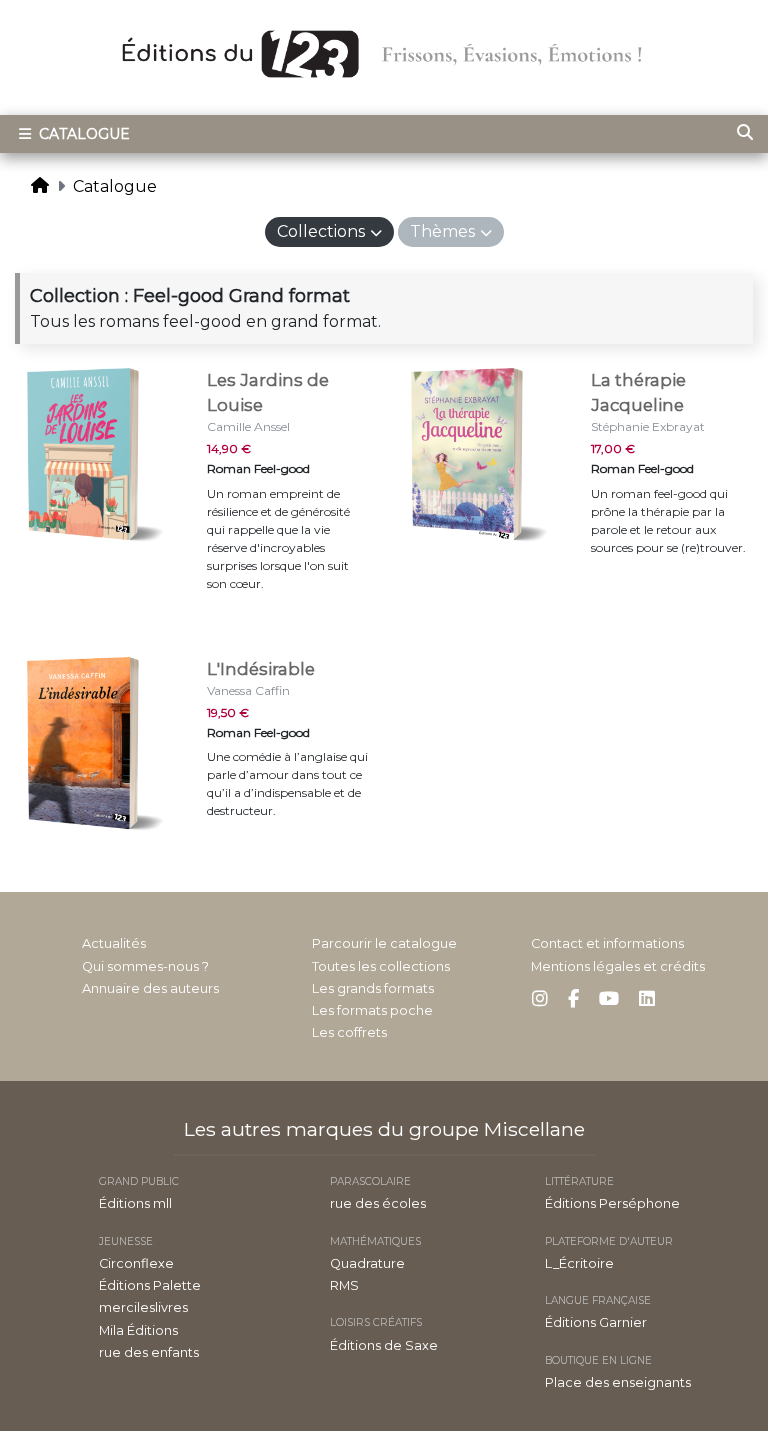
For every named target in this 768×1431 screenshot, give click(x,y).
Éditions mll (135, 1203)
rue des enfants (149, 1352)
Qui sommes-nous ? (145, 966)
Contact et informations (607, 943)
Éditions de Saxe (384, 1345)
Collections (321, 231)
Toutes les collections (381, 966)
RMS (344, 1285)
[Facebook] (573, 999)
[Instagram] (540, 999)
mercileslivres (143, 1307)
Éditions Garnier (596, 1322)
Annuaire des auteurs (150, 988)
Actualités (114, 943)
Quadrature (367, 1263)
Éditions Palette (150, 1285)
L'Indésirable (261, 669)
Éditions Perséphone (612, 1203)
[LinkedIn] (647, 999)
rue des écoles (378, 1203)
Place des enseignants (618, 1382)
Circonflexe (136, 1263)
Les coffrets (349, 1032)
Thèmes (442, 231)
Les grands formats (373, 988)
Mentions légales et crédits (618, 966)
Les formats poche (372, 1010)
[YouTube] (609, 999)
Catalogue (82, 134)
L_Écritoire (579, 1263)
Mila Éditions (138, 1330)
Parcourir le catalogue (384, 943)
